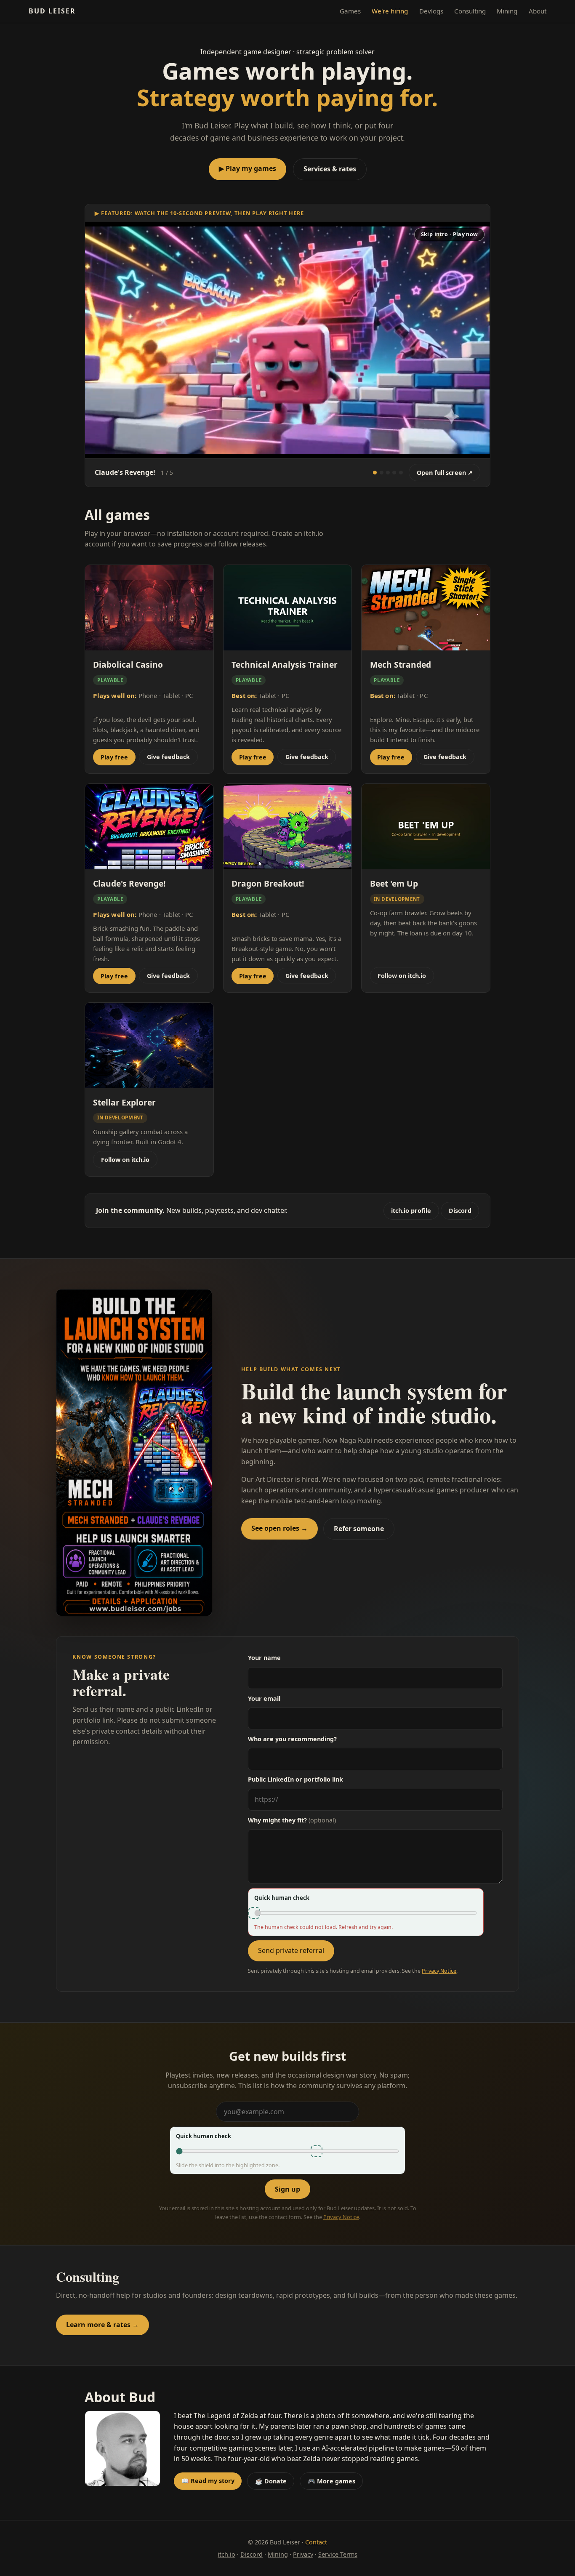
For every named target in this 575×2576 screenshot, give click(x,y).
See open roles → (280, 1528)
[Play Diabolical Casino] (388, 473)
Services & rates (330, 169)
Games (350, 11)
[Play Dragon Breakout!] (401, 473)
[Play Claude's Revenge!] (375, 473)
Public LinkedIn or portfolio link (295, 1779)
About (538, 11)
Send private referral (291, 1950)
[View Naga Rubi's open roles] (134, 1453)
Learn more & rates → (102, 2325)
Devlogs (431, 11)
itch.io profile (411, 1211)
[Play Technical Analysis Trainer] (394, 473)
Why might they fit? (292, 1820)
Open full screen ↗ (445, 473)
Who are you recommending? (292, 1739)
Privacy (303, 2554)
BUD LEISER (52, 11)
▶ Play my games (248, 168)
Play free (114, 757)
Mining (507, 11)
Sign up (287, 2189)
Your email (264, 1698)
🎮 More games (331, 2481)
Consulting (470, 11)
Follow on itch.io (402, 976)
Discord (460, 1211)
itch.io (226, 2554)
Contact (316, 2542)
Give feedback (168, 757)
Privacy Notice (439, 1971)
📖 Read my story (208, 2481)
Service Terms (338, 2554)
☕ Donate (271, 2481)
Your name (264, 1658)
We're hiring (390, 11)
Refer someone (359, 1529)
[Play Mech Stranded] (382, 473)
